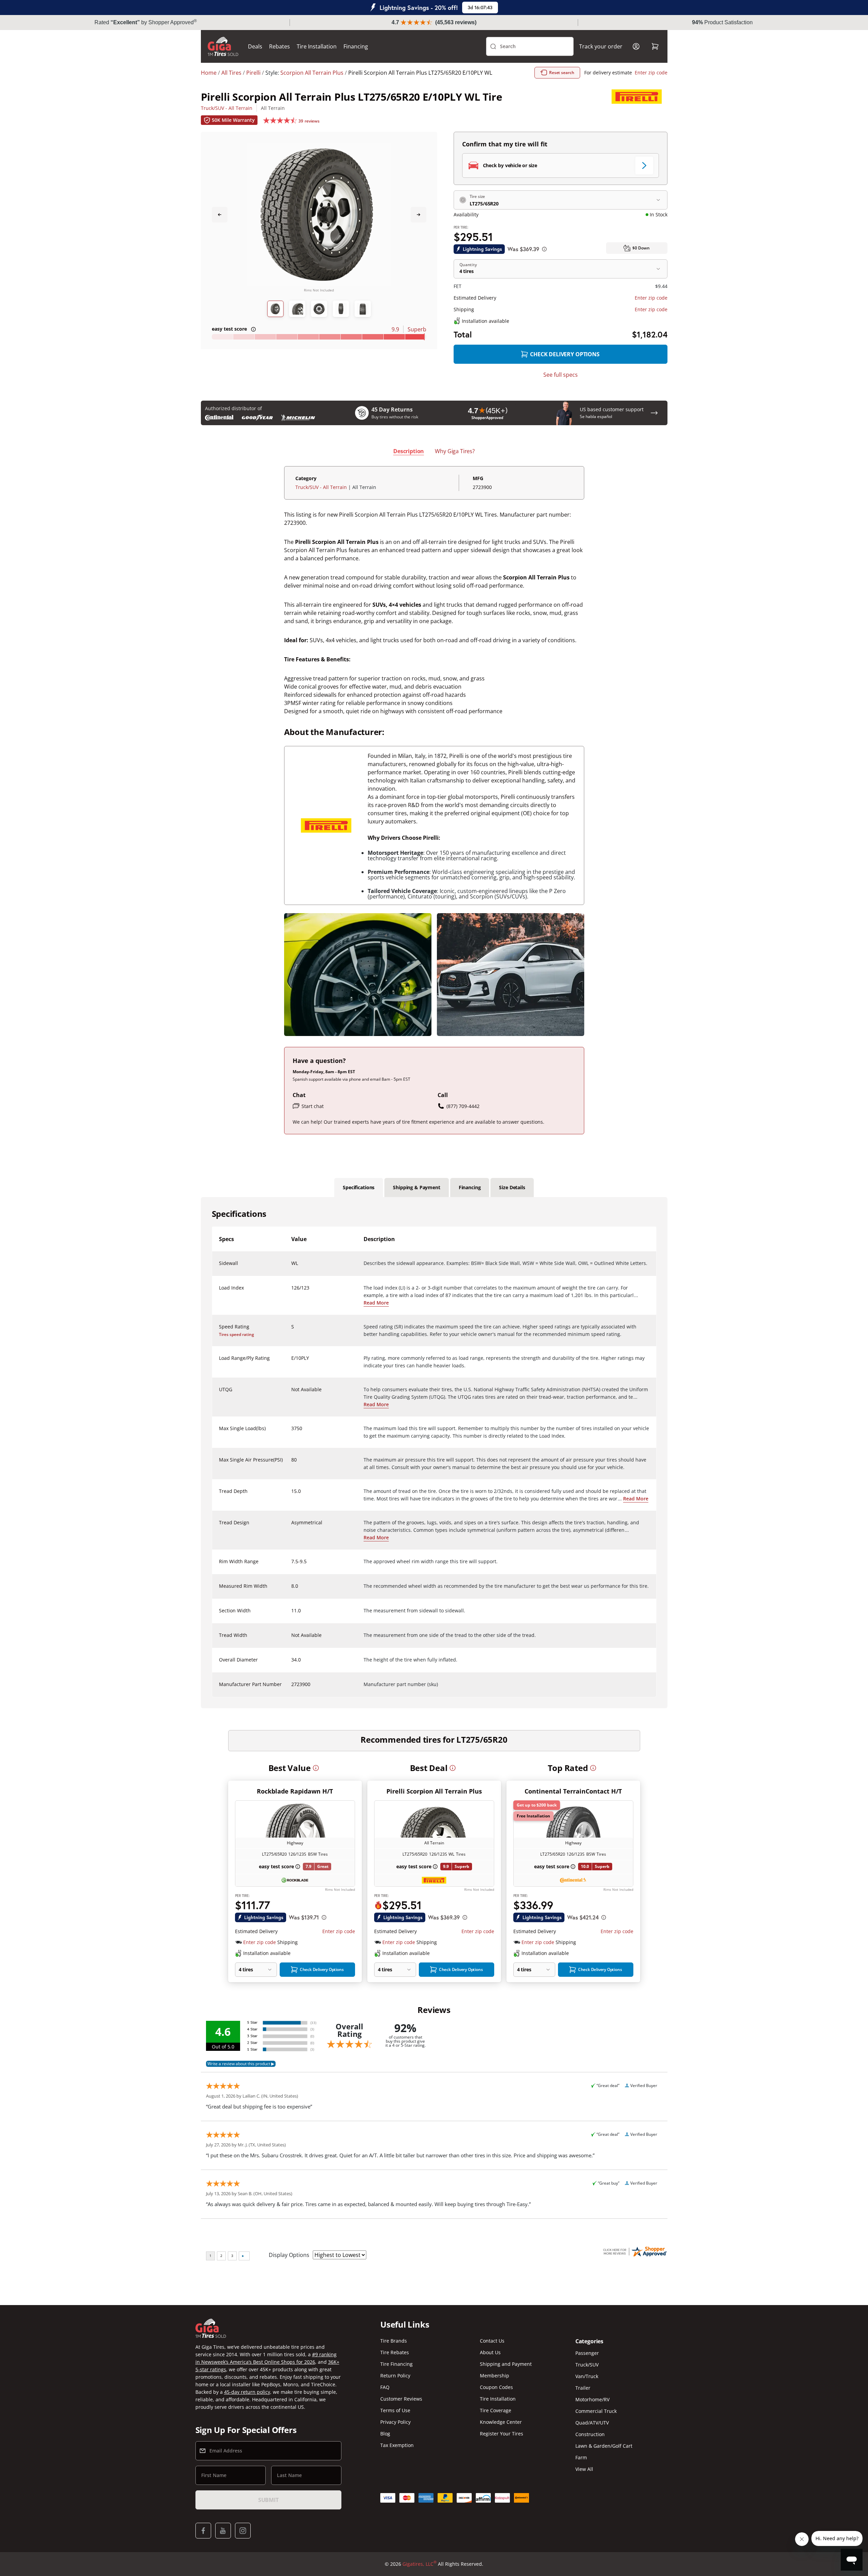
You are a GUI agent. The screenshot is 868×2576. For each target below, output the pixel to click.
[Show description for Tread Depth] (292, 1495)
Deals (255, 46)
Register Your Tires (502, 2434)
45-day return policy (247, 2392)
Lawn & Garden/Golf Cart (604, 2446)
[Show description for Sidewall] (292, 1267)
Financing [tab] (470, 1187)
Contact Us (492, 2341)
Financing (356, 46)
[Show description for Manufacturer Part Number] (292, 1688)
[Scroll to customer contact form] (654, 413)
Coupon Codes (496, 2387)
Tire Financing (396, 2364)
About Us (490, 2352)
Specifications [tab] (359, 1187)
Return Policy (395, 2376)
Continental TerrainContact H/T (573, 1791)
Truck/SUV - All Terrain (227, 108)
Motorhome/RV (592, 2399)
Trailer (583, 2388)
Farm (581, 2457)
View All (584, 2469)
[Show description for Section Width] (292, 1615)
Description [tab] (409, 451)
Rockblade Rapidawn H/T (295, 1791)
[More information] (316, 1768)
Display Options (289, 2255)
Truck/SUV (587, 2365)
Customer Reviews (401, 2399)
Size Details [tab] (512, 1187)
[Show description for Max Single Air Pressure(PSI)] (292, 1464)
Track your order (601, 46)
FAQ (385, 2387)
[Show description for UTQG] (292, 1394)
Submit (268, 2500)
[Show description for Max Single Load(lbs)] (292, 1433)
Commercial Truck (596, 2411)
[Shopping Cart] (655, 46)
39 (309, 121)
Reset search (562, 73)
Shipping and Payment (506, 2364)
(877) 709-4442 (463, 1106)
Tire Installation (317, 46)
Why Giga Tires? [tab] (455, 451)
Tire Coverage (496, 2410)
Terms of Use (395, 2410)
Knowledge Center (501, 2422)
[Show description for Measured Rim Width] (292, 1590)
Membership (495, 2376)
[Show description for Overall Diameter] (292, 1664)
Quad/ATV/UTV (592, 2423)
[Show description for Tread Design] (292, 1527)
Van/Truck (587, 2376)
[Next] (418, 215)
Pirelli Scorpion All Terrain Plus (434, 1791)
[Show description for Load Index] (292, 1292)
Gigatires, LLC (420, 2564)
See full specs (561, 375)
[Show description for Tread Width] (292, 1639)
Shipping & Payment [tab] (416, 1187)
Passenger (587, 2353)
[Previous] (220, 215)
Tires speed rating (237, 1334)
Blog (385, 2434)
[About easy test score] (253, 329)
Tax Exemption (397, 2445)
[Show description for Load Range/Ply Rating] (292, 1362)
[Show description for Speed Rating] (292, 1331)
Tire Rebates (395, 2352)
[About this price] (544, 249)
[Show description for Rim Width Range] (292, 1566)
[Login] (636, 46)
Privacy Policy (395, 2422)
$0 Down (641, 248)
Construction (590, 2434)
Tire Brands (394, 2341)
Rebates (279, 46)
